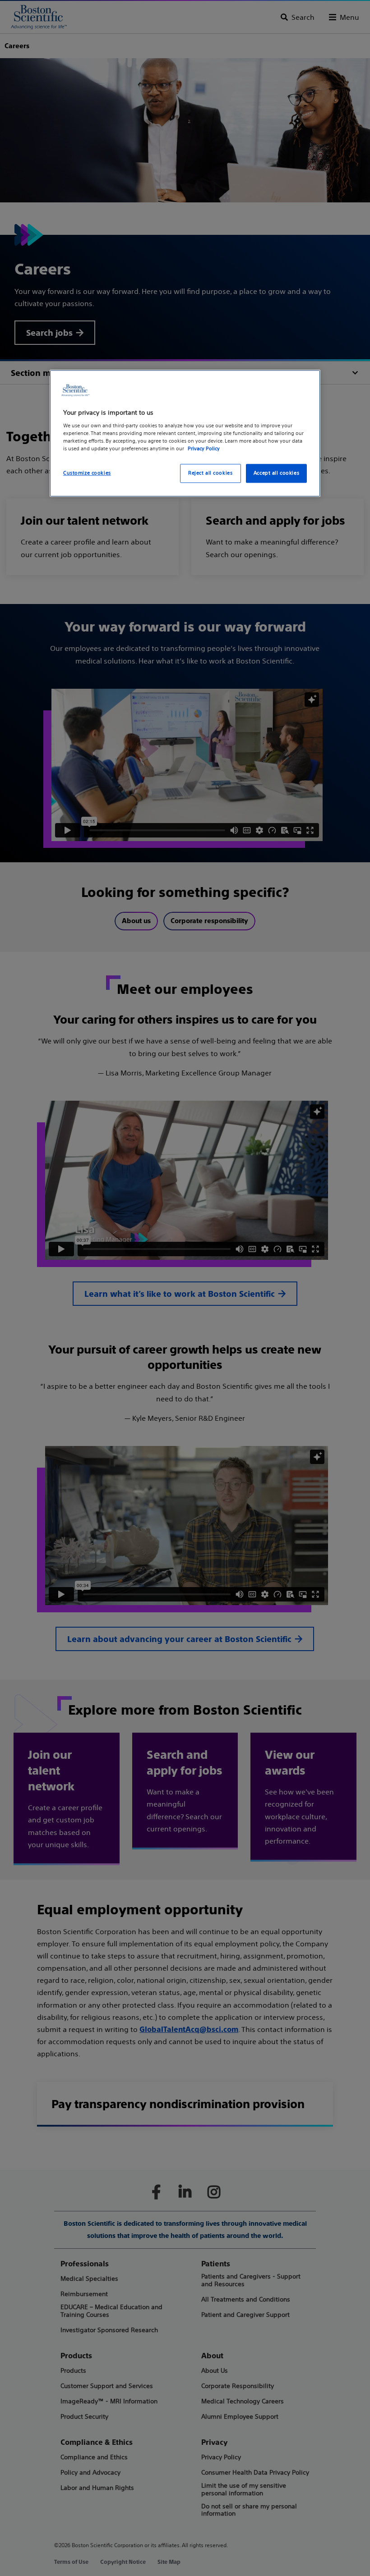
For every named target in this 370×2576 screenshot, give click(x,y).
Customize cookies (87, 473)
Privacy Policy (204, 448)
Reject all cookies (210, 473)
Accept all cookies (276, 473)
